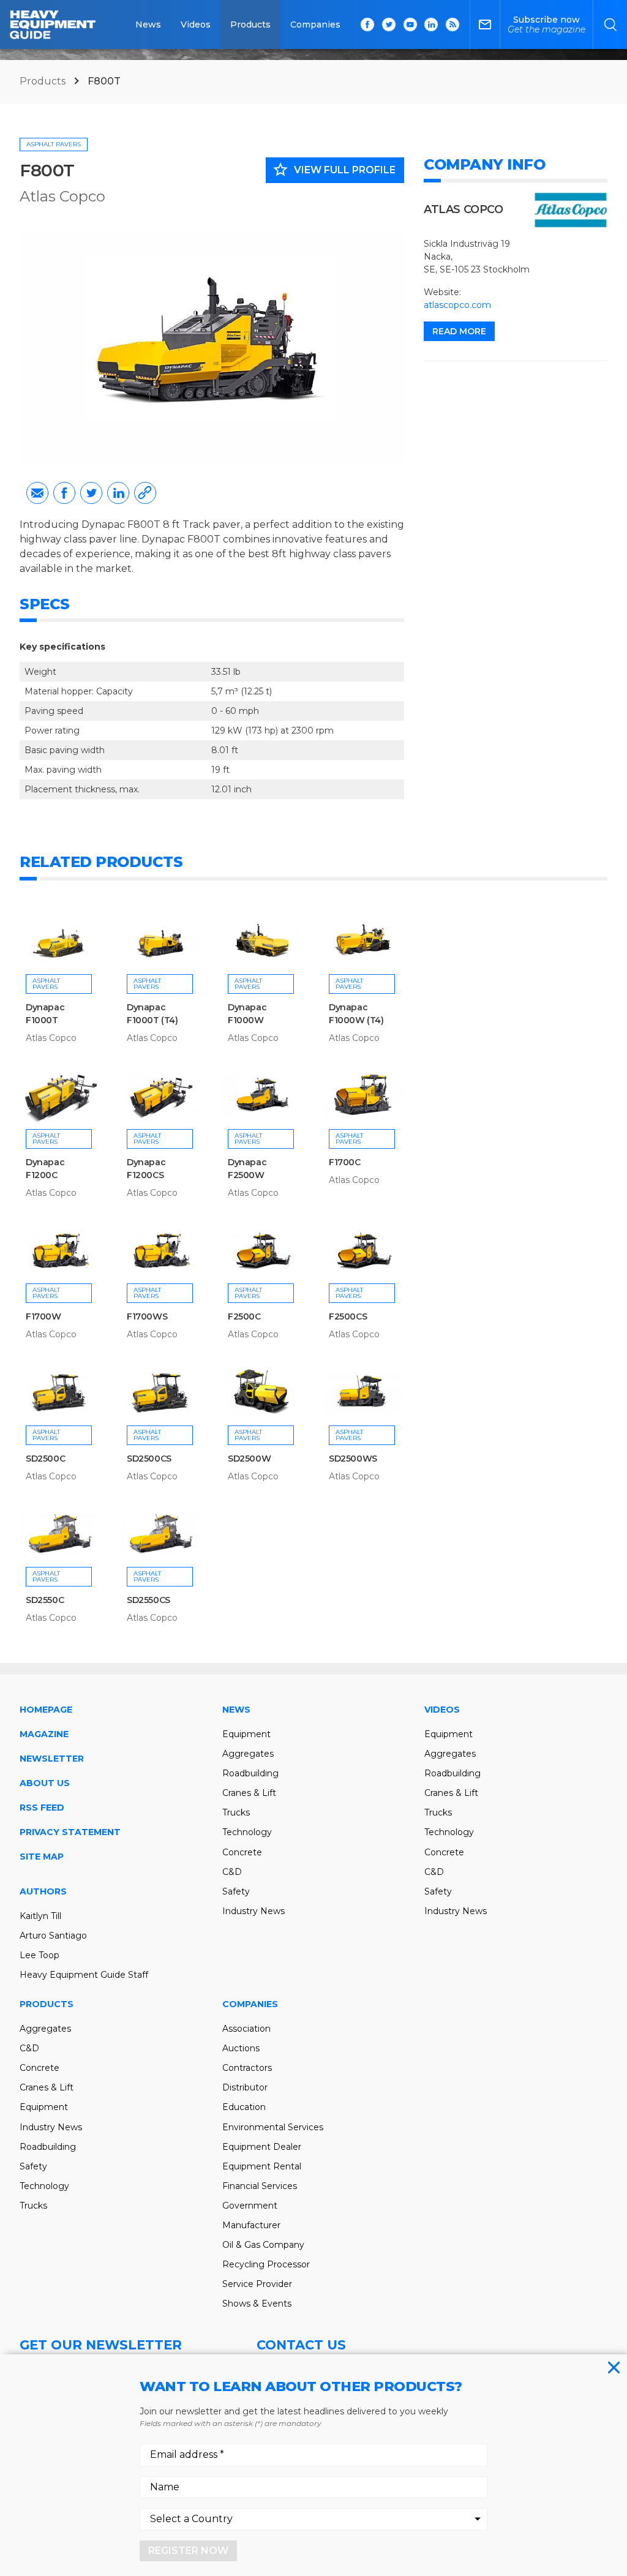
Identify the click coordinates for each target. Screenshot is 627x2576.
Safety (236, 1891)
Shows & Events (257, 2304)
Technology (247, 1832)
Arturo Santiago (53, 1936)
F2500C (244, 1316)
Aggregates (248, 1754)
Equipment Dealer (262, 2147)
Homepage (46, 1710)
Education (244, 2107)
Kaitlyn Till (40, 1916)
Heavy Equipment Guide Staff (84, 1975)
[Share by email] (37, 493)
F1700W (43, 1316)
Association (246, 2029)
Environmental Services (273, 2127)
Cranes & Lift (249, 1793)
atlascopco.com (457, 305)
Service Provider (257, 2284)
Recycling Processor (266, 2264)
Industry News (253, 1911)
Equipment (246, 1734)
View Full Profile (334, 170)
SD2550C (45, 1600)
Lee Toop (39, 1955)
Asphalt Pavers (54, 144)
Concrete (242, 1852)
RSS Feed (42, 1808)
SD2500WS (353, 1459)
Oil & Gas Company (263, 2245)
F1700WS (147, 1316)
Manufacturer (251, 2225)
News (148, 24)
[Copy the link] (145, 493)
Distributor (245, 2087)
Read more (459, 331)
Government (250, 2206)
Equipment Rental (262, 2166)
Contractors (247, 2068)
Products (250, 24)
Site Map (42, 1857)
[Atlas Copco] (571, 210)
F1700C (345, 1162)
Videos (196, 24)
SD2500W (249, 1459)
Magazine (44, 1734)
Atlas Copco (62, 196)
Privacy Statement (70, 1832)
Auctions (241, 2048)
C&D (232, 1872)
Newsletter (52, 1759)
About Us (45, 1783)
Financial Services (260, 2186)
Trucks (236, 1812)
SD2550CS (148, 1600)
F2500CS (348, 1316)
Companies (315, 24)
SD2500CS (149, 1459)
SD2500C (45, 1459)
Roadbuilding (250, 1773)
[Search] (610, 24)
